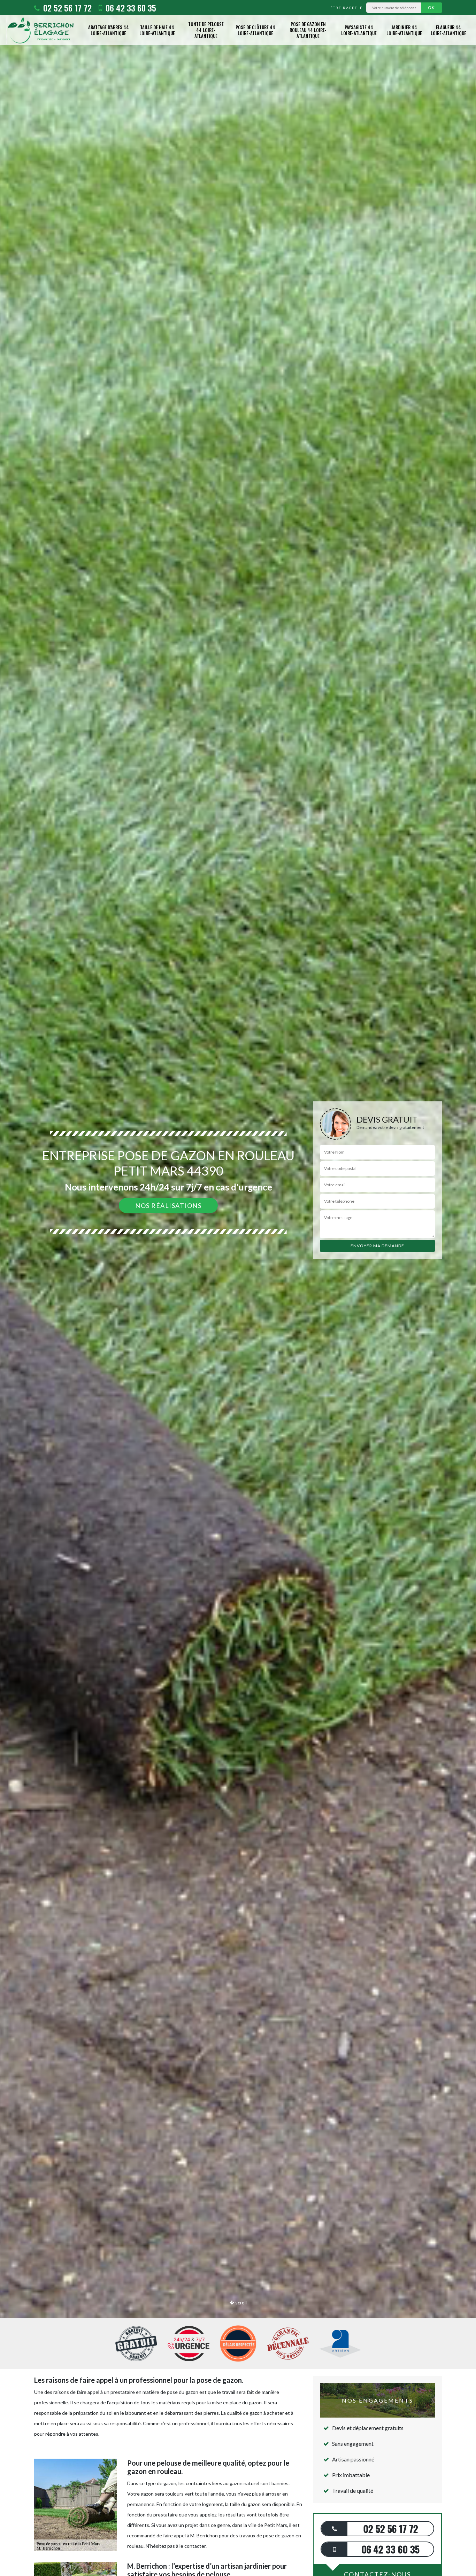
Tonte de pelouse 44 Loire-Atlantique (206, 30)
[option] (238, 1288)
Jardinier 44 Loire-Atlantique (404, 30)
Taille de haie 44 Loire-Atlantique (157, 30)
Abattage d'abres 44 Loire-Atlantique (109, 30)
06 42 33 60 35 (130, 8)
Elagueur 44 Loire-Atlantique (448, 30)
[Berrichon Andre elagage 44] (40, 30)
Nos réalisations (168, 1205)
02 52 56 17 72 (66, 8)
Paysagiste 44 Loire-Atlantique (359, 30)
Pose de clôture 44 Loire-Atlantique (255, 30)
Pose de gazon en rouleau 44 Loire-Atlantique (308, 30)
